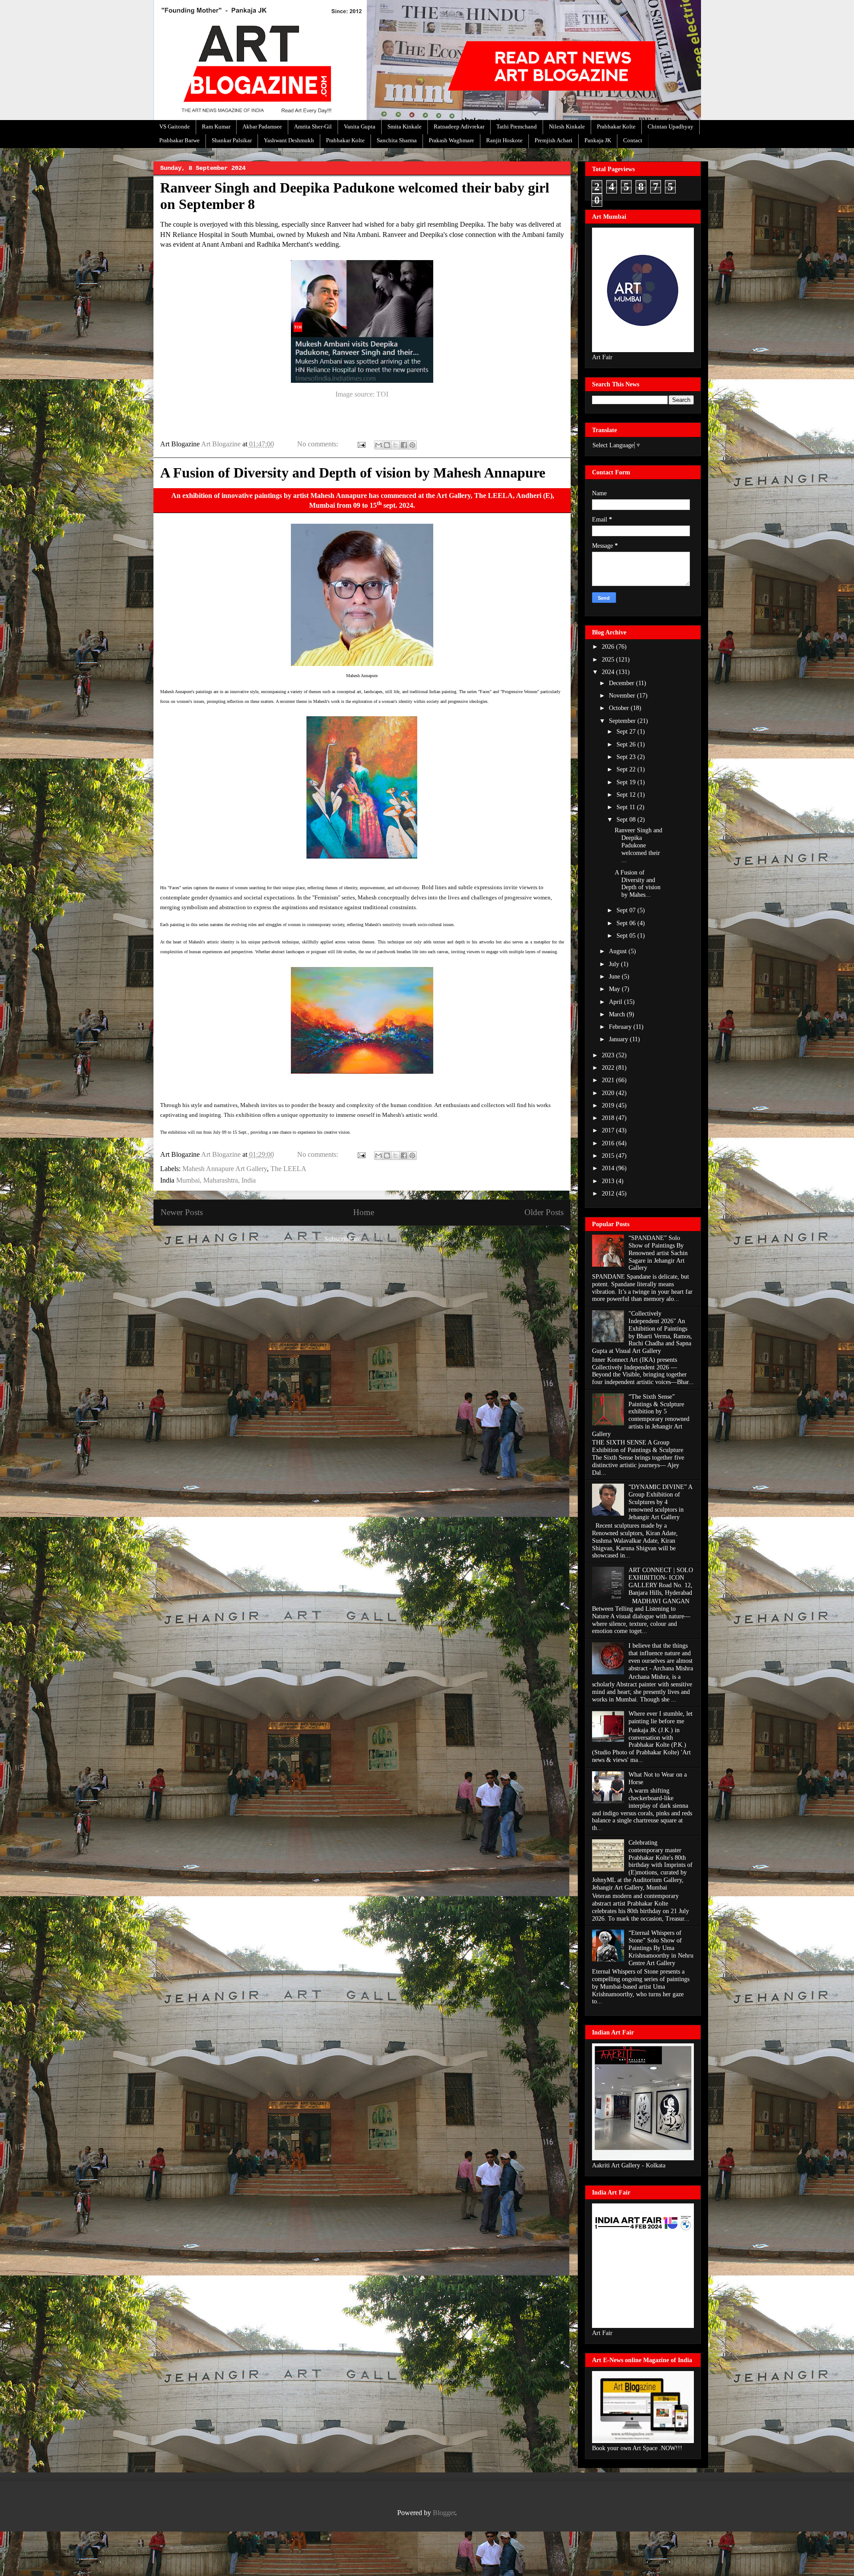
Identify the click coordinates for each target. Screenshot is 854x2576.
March (618, 1014)
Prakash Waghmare (451, 140)
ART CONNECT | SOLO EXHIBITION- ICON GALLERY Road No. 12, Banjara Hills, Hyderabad (661, 1581)
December (622, 683)
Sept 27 (627, 732)
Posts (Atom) (381, 1239)
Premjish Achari (554, 140)
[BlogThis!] (387, 445)
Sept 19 (627, 782)
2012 (609, 1194)
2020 (609, 1093)
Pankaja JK (598, 140)
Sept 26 (627, 744)
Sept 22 (627, 769)
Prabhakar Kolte (616, 126)
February (621, 1027)
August (619, 951)
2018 (609, 1118)
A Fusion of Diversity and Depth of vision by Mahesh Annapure (353, 473)
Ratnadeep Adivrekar (459, 126)
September (623, 721)
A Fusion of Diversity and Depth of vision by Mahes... (638, 884)
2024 (609, 672)
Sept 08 (627, 820)
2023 (609, 1055)
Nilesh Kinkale (567, 126)
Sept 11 (627, 807)
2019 (609, 1105)
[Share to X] (395, 445)
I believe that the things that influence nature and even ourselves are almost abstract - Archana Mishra (661, 1657)
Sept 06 (627, 923)
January (619, 1039)
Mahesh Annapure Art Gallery (225, 1169)
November (623, 696)
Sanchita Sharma (397, 140)
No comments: (318, 444)
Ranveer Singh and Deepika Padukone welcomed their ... (638, 845)
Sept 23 (627, 757)
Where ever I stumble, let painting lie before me (661, 1717)
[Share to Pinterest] (412, 445)
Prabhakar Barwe (179, 140)
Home (364, 1212)
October (620, 708)
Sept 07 (627, 910)
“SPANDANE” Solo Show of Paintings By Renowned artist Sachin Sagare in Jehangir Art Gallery (658, 1253)
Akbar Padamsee (262, 126)
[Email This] (379, 445)
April (616, 1002)
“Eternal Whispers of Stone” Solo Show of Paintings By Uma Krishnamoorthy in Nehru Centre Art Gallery (661, 1948)
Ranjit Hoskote (504, 140)
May (615, 989)
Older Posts (544, 1212)
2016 (609, 1143)
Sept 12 (627, 795)
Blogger (444, 2513)
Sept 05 (627, 936)
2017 (609, 1130)
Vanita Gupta (360, 126)
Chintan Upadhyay (671, 126)
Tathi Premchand (517, 126)
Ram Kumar (216, 126)
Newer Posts (182, 1212)
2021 (609, 1080)
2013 (609, 1181)
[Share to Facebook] (404, 445)
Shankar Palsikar (232, 140)
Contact (633, 140)
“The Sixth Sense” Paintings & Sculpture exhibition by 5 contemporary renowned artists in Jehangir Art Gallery (641, 1415)
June (615, 977)
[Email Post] (361, 444)
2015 (609, 1156)
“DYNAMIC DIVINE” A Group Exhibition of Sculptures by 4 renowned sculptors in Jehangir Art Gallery (660, 1502)
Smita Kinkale (405, 126)
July (615, 964)
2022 (609, 1068)
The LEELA (288, 1169)
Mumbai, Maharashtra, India (216, 1180)
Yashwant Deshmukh (289, 140)
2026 (609, 647)
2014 (609, 1168)
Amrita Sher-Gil (313, 126)
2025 (609, 660)
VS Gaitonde (175, 126)
